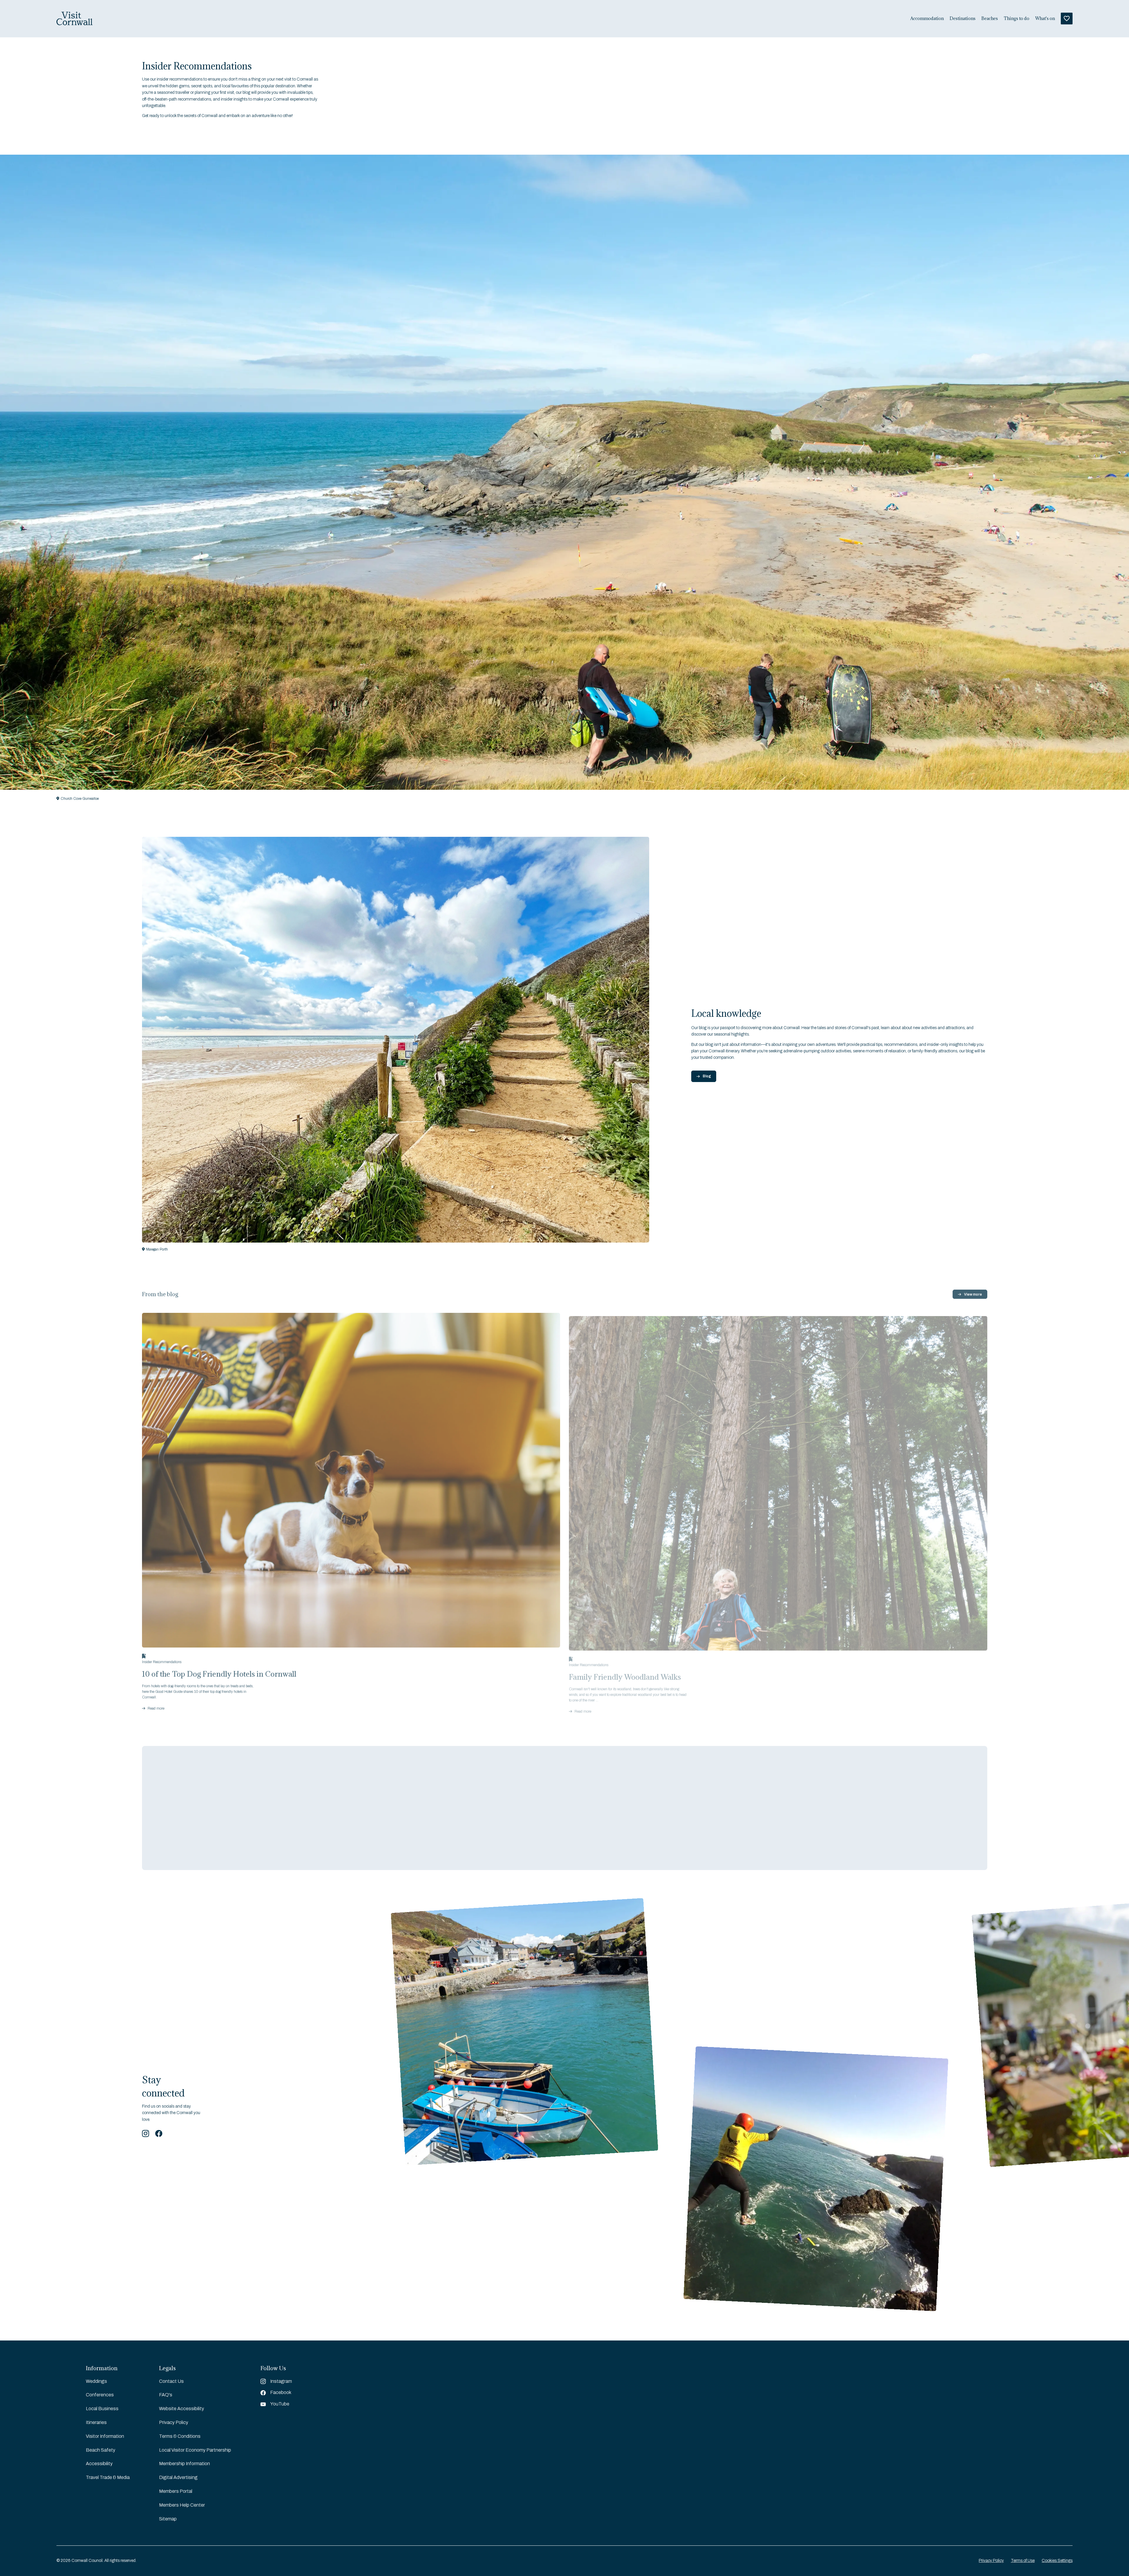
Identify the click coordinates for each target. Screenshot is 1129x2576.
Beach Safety (101, 2450)
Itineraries (96, 2422)
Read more (156, 1706)
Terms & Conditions (180, 2436)
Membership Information (184, 2464)
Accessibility (99, 2464)
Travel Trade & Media (108, 2477)
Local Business (102, 2409)
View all (239, 1804)
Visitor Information (105, 2436)
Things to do (1017, 19)
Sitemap (168, 2519)
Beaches (990, 19)
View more (973, 1292)
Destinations (963, 19)
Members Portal (176, 2491)
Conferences (100, 2395)
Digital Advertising (178, 2477)
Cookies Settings (1057, 2561)
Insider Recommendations (162, 1660)
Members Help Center (182, 2505)
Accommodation (927, 19)
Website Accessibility (182, 2409)
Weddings (96, 2381)
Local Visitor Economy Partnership (195, 2450)
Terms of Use (1023, 2561)
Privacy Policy (174, 2422)
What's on (1045, 19)
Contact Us (171, 2381)
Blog (707, 1076)
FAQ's (166, 2395)
